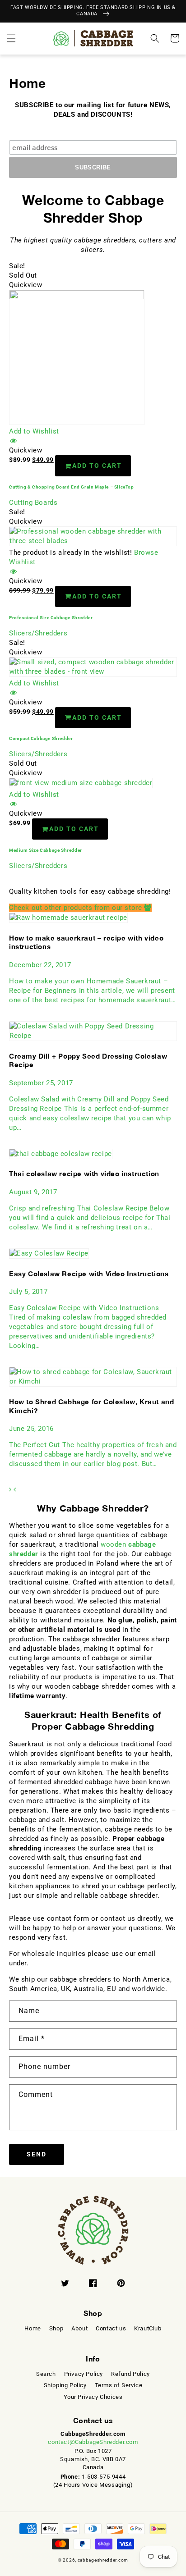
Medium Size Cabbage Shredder (46, 850)
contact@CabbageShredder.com (93, 2442)
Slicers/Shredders (38, 633)
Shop (56, 2328)
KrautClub (148, 2328)
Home (33, 2328)
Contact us (111, 2328)
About (79, 2328)
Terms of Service (119, 2385)
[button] (11, 38)
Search (46, 2374)
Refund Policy (130, 2374)
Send (37, 2154)
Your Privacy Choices (93, 2397)
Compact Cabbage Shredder (41, 738)
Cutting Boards (33, 502)
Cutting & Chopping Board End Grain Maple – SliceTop (72, 487)
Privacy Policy (84, 2374)
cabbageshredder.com (103, 2560)
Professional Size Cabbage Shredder (51, 618)
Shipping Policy (65, 2385)
